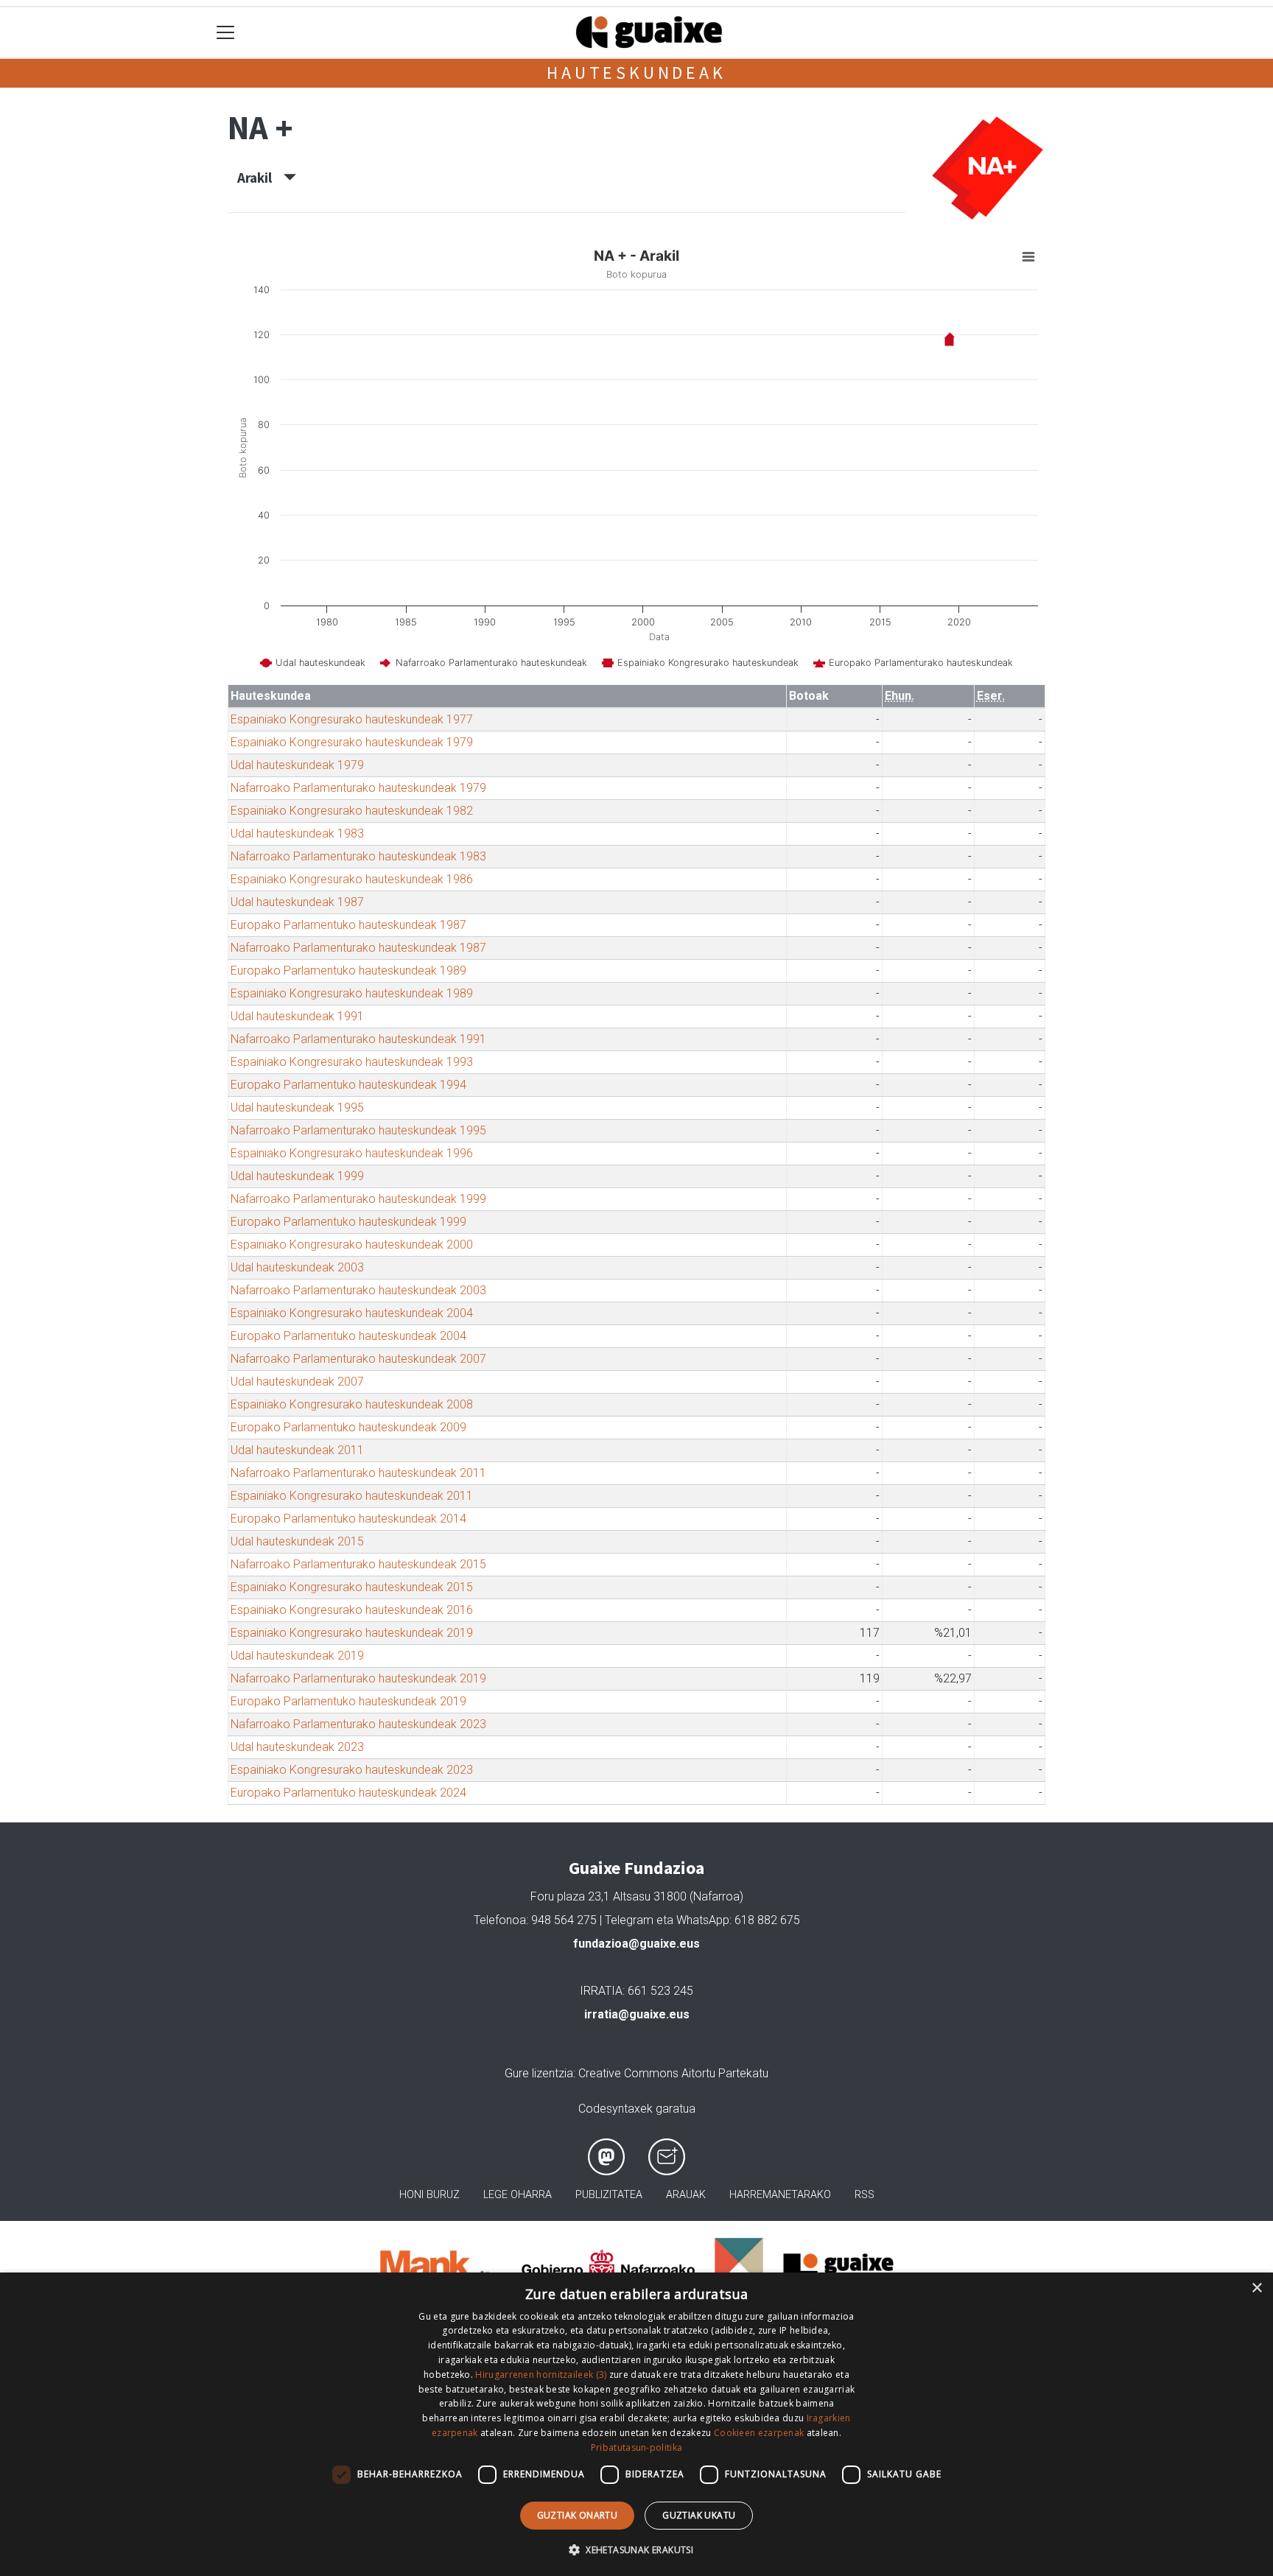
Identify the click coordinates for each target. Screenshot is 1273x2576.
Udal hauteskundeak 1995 (297, 1108)
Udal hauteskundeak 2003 (297, 1267)
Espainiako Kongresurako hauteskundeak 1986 (352, 879)
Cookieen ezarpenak (759, 2433)
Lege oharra (518, 2195)
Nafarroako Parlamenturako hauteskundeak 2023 (358, 1724)
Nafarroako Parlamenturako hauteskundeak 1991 (358, 1039)
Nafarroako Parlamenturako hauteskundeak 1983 (358, 856)
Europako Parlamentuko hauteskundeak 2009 (348, 1427)
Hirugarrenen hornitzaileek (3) (541, 2375)
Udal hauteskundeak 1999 (297, 1176)
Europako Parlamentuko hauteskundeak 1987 (348, 925)
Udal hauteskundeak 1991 (297, 1016)
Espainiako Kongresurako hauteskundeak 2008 (352, 1404)
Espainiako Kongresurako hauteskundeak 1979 (352, 742)
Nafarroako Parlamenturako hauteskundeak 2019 (358, 1678)
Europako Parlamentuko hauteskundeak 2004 (348, 1336)
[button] (636, 2549)
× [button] (1256, 2288)
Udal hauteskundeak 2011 (297, 1450)
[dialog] (636, 2424)
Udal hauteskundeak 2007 (297, 1382)
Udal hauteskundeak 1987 (297, 902)
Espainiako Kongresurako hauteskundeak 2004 (352, 1313)
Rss (865, 2195)
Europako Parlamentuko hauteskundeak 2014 (348, 1519)
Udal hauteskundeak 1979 (297, 765)
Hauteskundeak (636, 73)
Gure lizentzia (539, 2073)
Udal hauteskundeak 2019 (297, 1656)
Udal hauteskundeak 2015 (297, 1541)
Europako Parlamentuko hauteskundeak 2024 (348, 1793)
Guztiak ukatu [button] (699, 2515)
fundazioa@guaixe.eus (636, 1944)
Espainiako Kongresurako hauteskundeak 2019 (352, 1633)
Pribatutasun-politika (636, 2447)
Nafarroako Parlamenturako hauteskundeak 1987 (358, 948)
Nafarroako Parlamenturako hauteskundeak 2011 (358, 1473)
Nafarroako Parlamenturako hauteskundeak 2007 (358, 1359)
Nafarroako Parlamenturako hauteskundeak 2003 (358, 1290)
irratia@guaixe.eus (637, 2014)
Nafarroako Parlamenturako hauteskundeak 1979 (358, 788)
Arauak (686, 2195)
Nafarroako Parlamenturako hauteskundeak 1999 (358, 1199)
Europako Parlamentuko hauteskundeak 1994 (348, 1085)
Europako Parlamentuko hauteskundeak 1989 (348, 971)
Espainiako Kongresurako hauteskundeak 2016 (352, 1610)
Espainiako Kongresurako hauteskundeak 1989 (352, 993)
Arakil (260, 178)
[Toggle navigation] (226, 33)
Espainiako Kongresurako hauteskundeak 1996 (352, 1153)
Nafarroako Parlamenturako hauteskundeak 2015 (358, 1564)
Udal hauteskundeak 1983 (297, 833)
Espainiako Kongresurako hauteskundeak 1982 (352, 811)
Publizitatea (609, 2195)
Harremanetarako (780, 2195)
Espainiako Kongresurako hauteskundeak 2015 (352, 1587)
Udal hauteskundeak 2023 (297, 1747)
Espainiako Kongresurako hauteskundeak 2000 (352, 1245)
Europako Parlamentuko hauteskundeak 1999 (348, 1222)
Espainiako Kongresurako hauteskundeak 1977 (352, 719)
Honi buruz (429, 2195)
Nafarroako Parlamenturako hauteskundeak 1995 (358, 1130)
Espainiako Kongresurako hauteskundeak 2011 (352, 1496)
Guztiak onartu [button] (578, 2515)
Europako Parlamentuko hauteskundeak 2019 (348, 1701)
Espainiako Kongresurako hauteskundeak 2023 (352, 1770)
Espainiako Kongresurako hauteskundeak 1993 (352, 1062)
